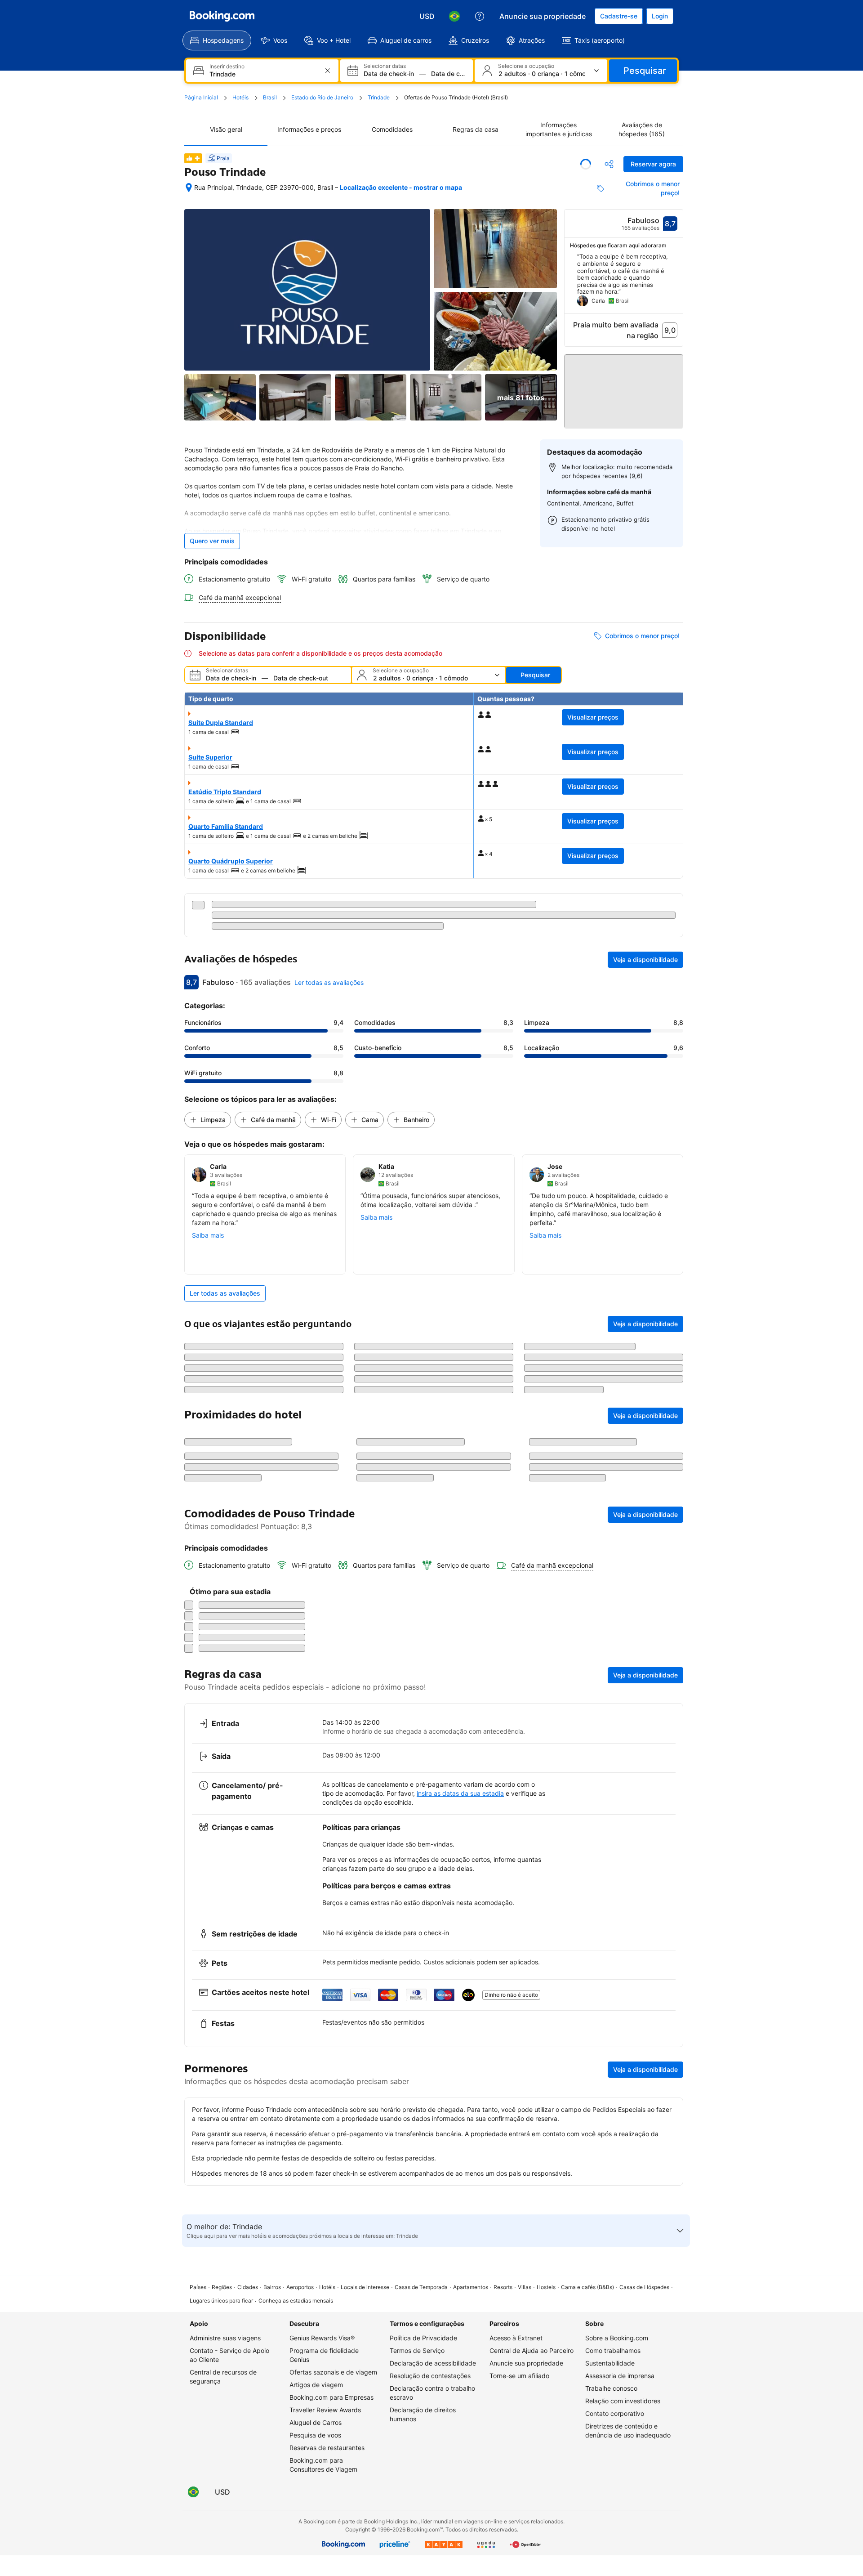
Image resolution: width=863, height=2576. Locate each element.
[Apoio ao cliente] (480, 16)
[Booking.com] (222, 16)
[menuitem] (217, 40)
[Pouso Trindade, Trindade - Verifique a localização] (189, 188)
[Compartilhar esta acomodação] (609, 164)
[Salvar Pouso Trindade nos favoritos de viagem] (586, 164)
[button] (624, 387)
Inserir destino (227, 67)
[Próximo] (676, 283)
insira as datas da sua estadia (460, 2354)
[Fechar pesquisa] (671, 2097)
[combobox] (263, 74)
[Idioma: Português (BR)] (454, 16)
